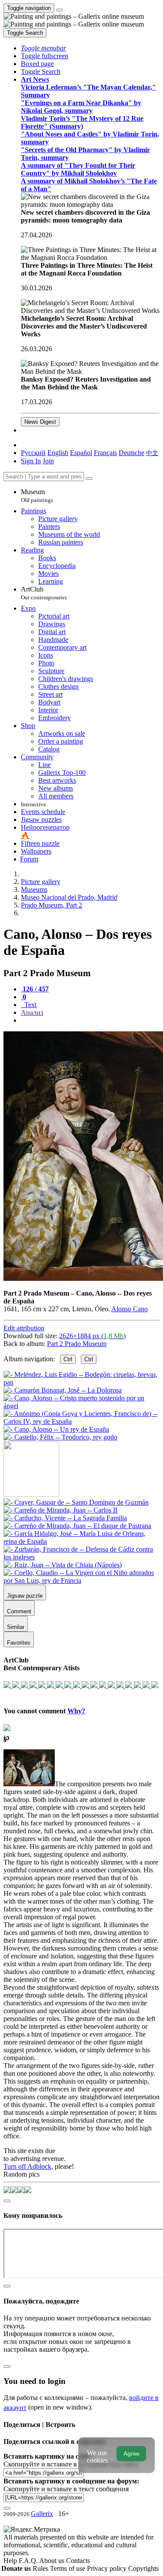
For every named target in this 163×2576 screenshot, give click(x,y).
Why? (76, 1711)
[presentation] (90, 1020)
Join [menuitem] (48, 461)
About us (53, 2561)
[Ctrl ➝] (76, 1502)
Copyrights (143, 2568)
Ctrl (68, 1359)
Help (11, 2561)
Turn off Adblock (27, 2166)
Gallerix (42, 2514)
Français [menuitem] (105, 453)
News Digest (40, 422)
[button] (43, 48)
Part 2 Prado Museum (77, 1344)
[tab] (35, 989)
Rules (41, 2568)
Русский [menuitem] (33, 453)
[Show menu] (60, 10)
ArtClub (44, 593)
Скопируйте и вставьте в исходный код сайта (71, 2464)
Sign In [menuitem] (31, 461)
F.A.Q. (29, 2561)
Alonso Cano (130, 1309)
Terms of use (68, 2568)
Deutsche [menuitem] (131, 453)
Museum (37, 496)
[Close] (89, 479)
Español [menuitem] (81, 453)
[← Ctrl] (60, 1437)
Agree (131, 2454)
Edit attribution (24, 1328)
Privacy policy (108, 2568)
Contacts (78, 2561)
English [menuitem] (58, 453)
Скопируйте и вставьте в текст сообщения (66, 2489)
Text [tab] (30, 1005)
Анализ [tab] (32, 1012)
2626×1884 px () (92, 1336)
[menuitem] (152, 453)
